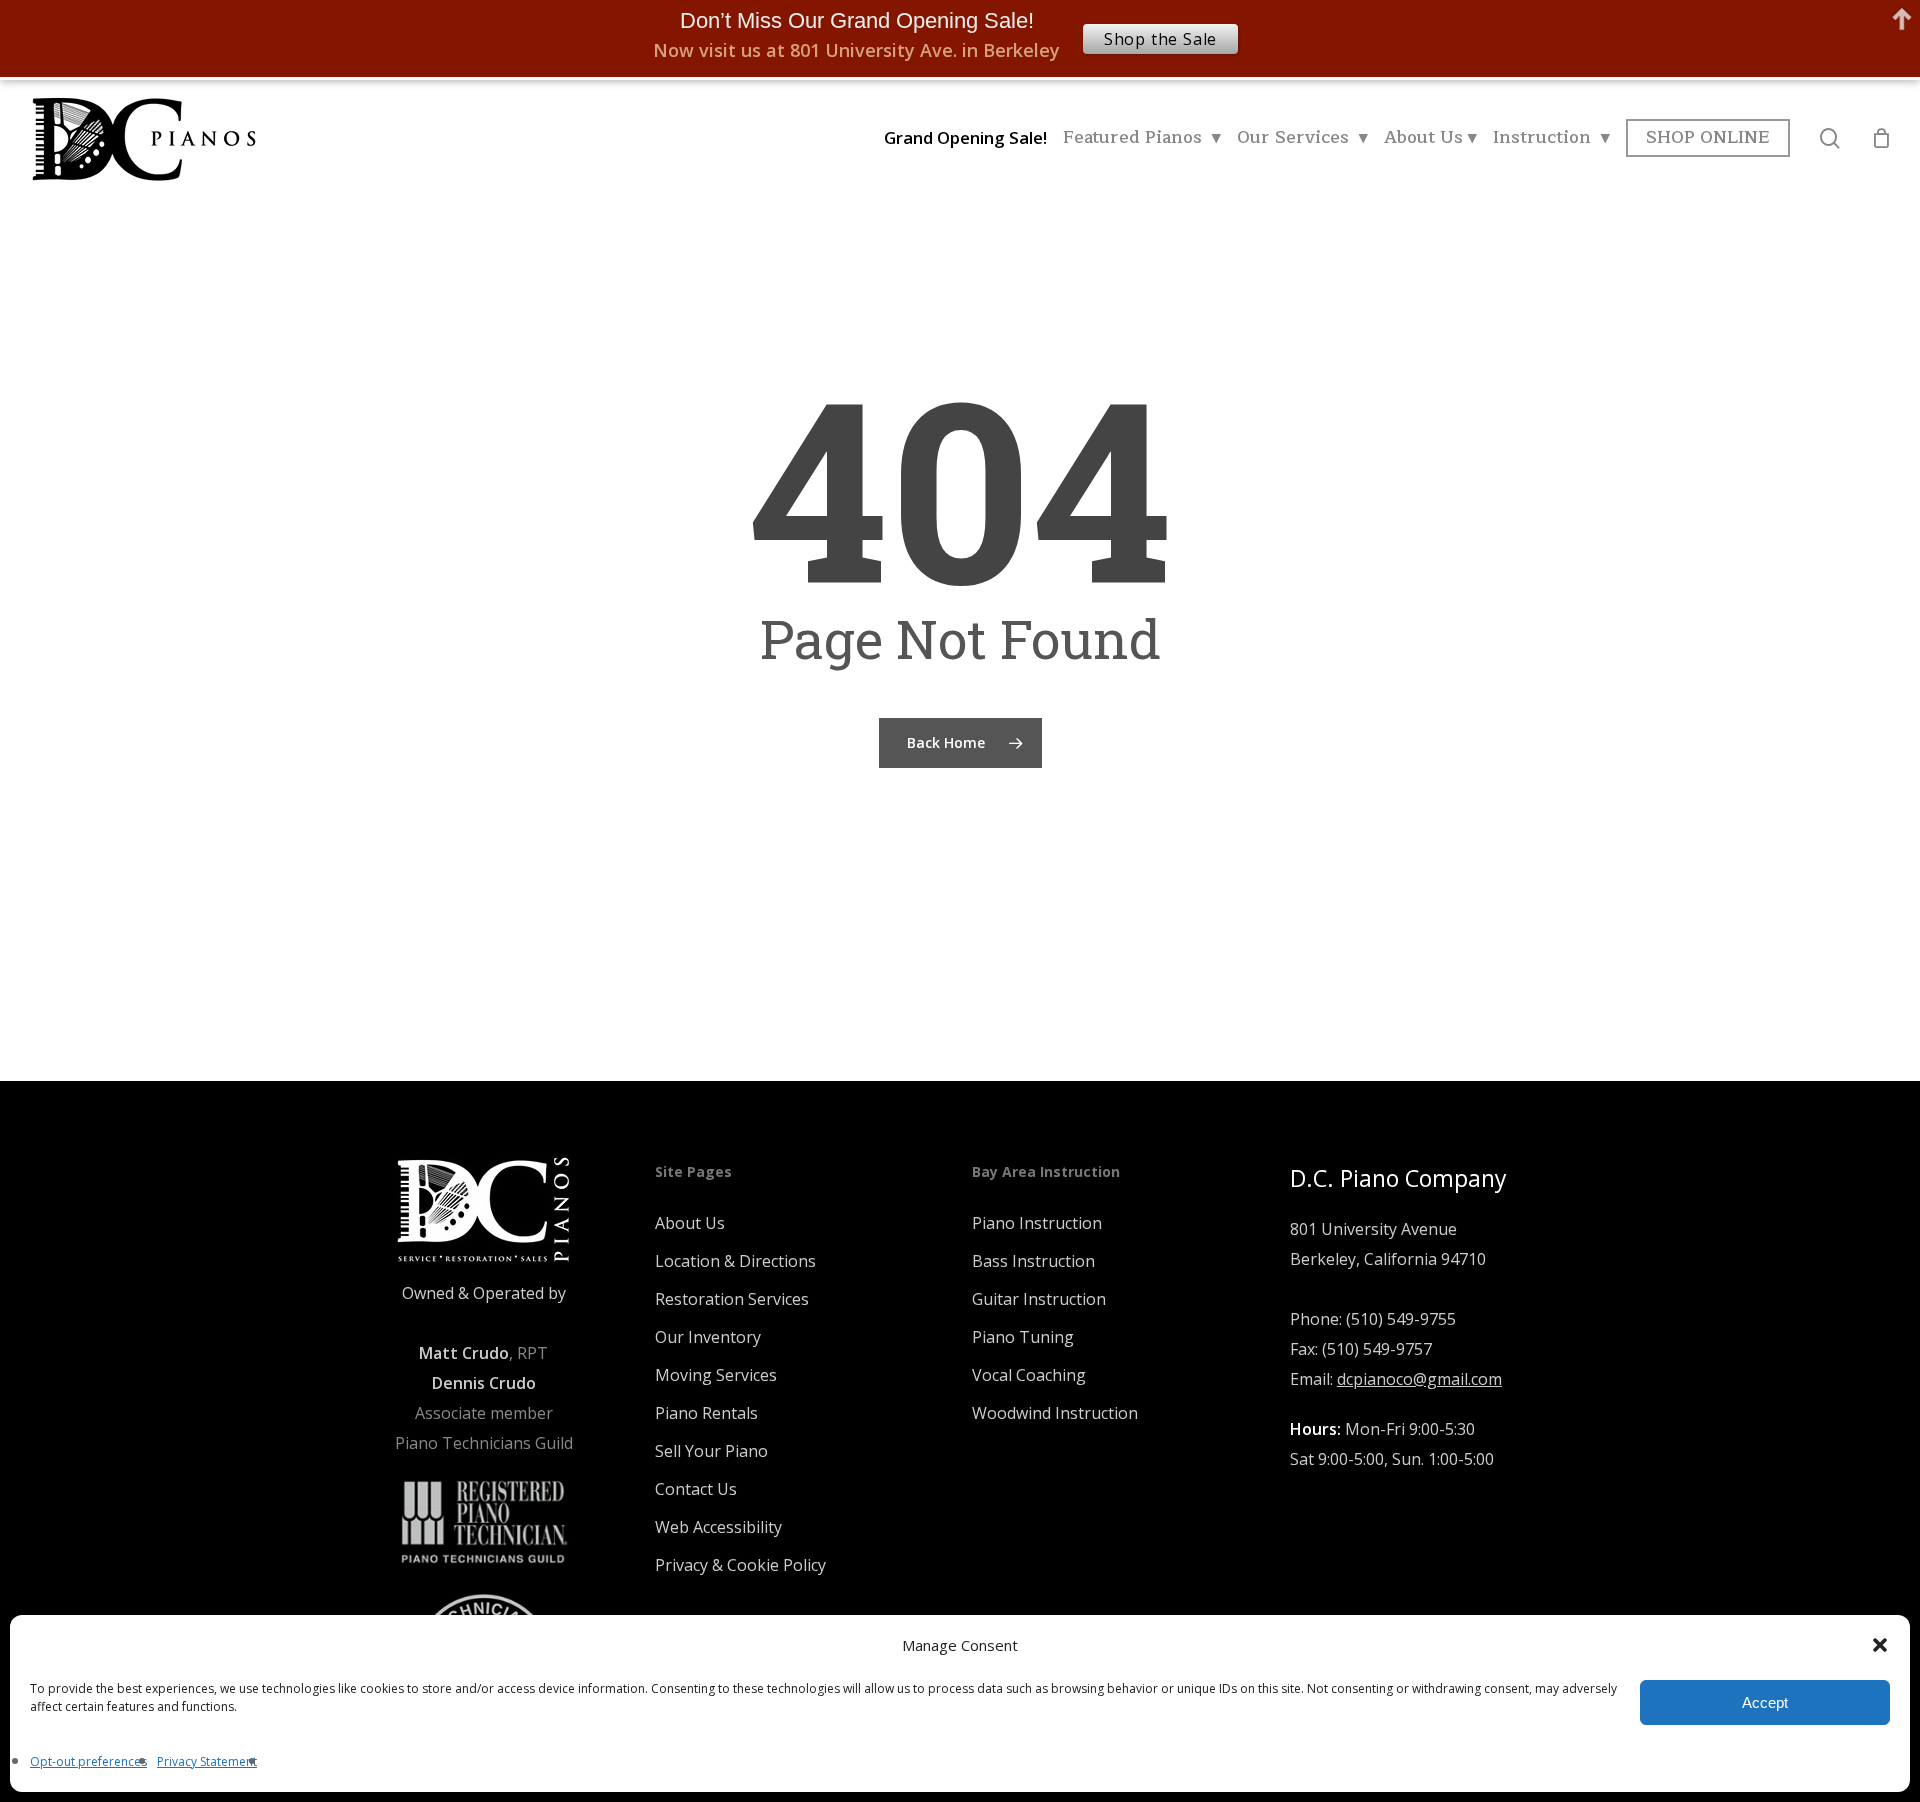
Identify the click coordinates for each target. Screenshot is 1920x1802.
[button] (1880, 1645)
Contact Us (696, 1489)
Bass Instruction (1033, 1261)
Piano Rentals (706, 1413)
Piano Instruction (1037, 1223)
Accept (1765, 1702)
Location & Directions (735, 1261)
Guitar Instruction (1039, 1299)
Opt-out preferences (88, 1761)
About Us (690, 1223)
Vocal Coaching (1029, 1375)
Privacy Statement (207, 1761)
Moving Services (716, 1375)
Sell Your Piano (711, 1451)
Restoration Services (732, 1299)
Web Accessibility (718, 1527)
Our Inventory (708, 1337)
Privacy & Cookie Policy (740, 1565)
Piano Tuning (1023, 1337)
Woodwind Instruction (1055, 1413)
